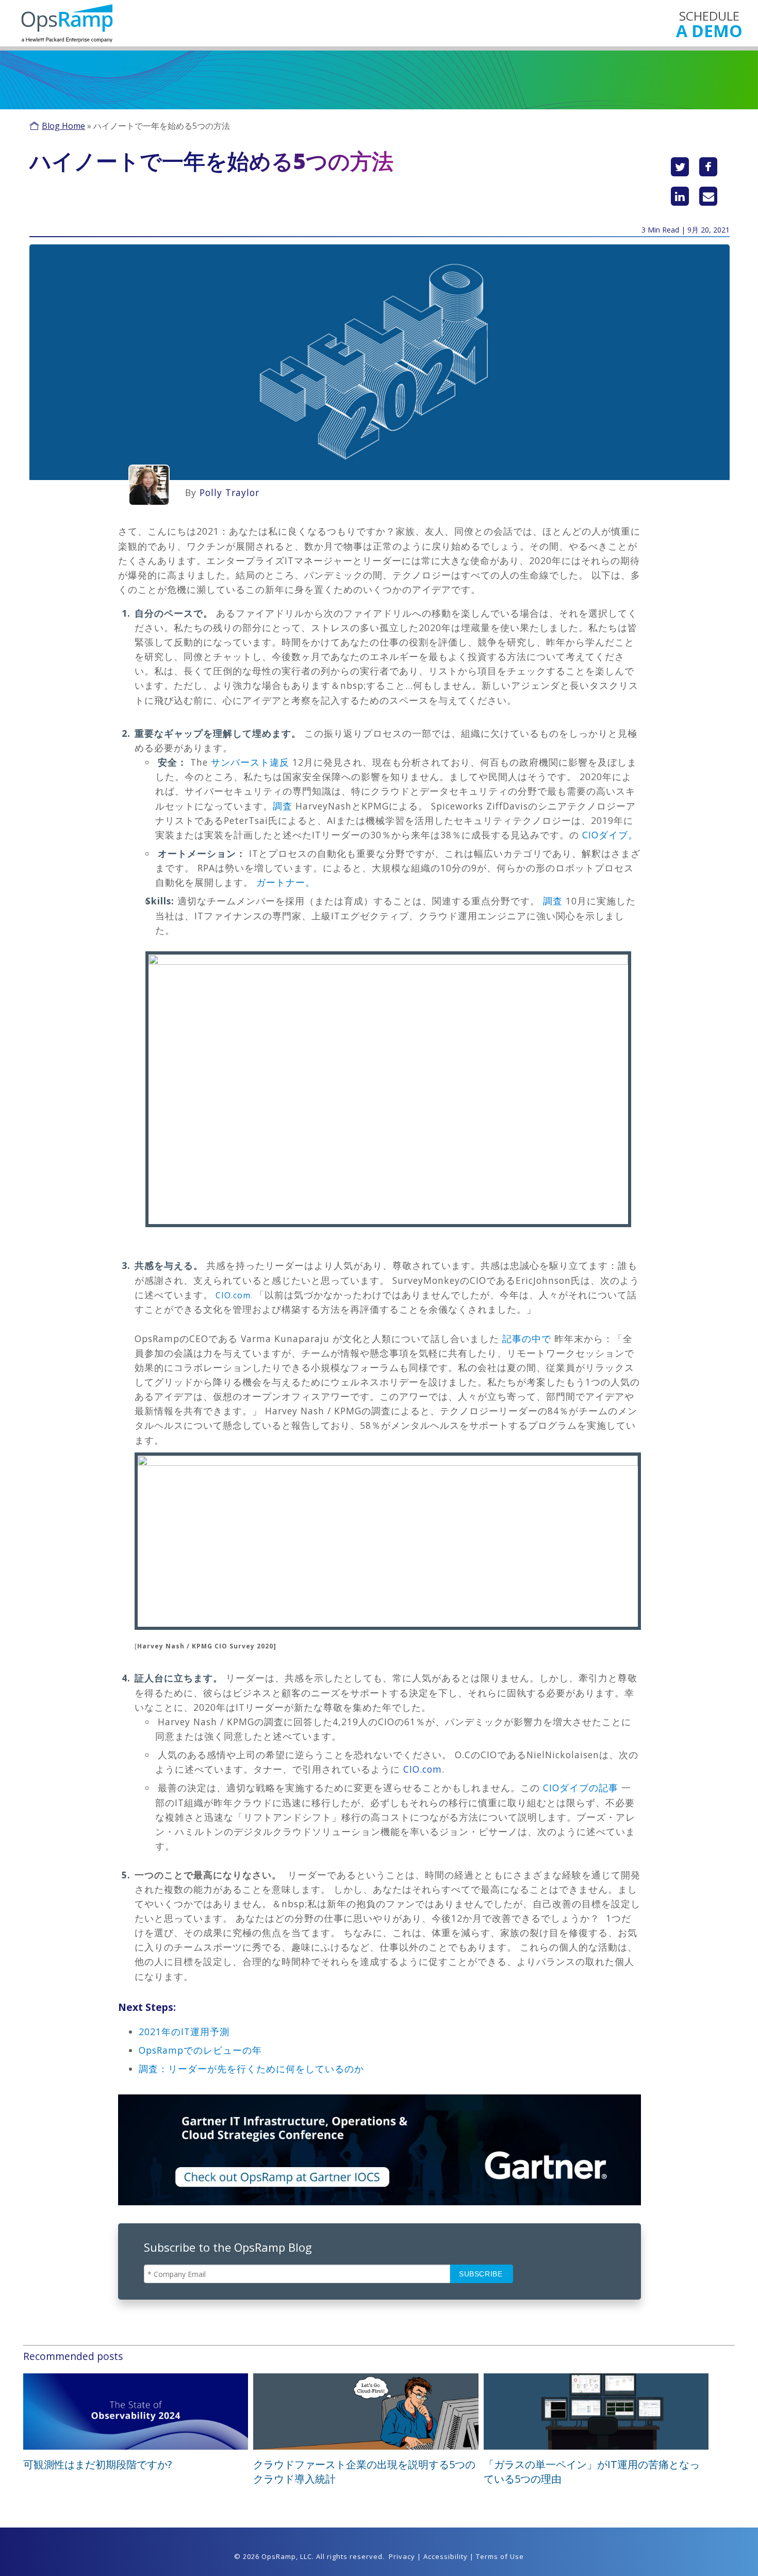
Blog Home (63, 126)
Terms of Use (500, 2556)
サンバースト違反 (249, 762)
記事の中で (525, 1339)
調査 (283, 806)
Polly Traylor (229, 492)
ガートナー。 (284, 882)
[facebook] (708, 167)
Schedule (709, 23)
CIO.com (232, 1295)
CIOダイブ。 (608, 835)
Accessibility (446, 2556)
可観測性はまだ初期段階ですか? (97, 2464)
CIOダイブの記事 (581, 1788)
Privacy (402, 2556)
